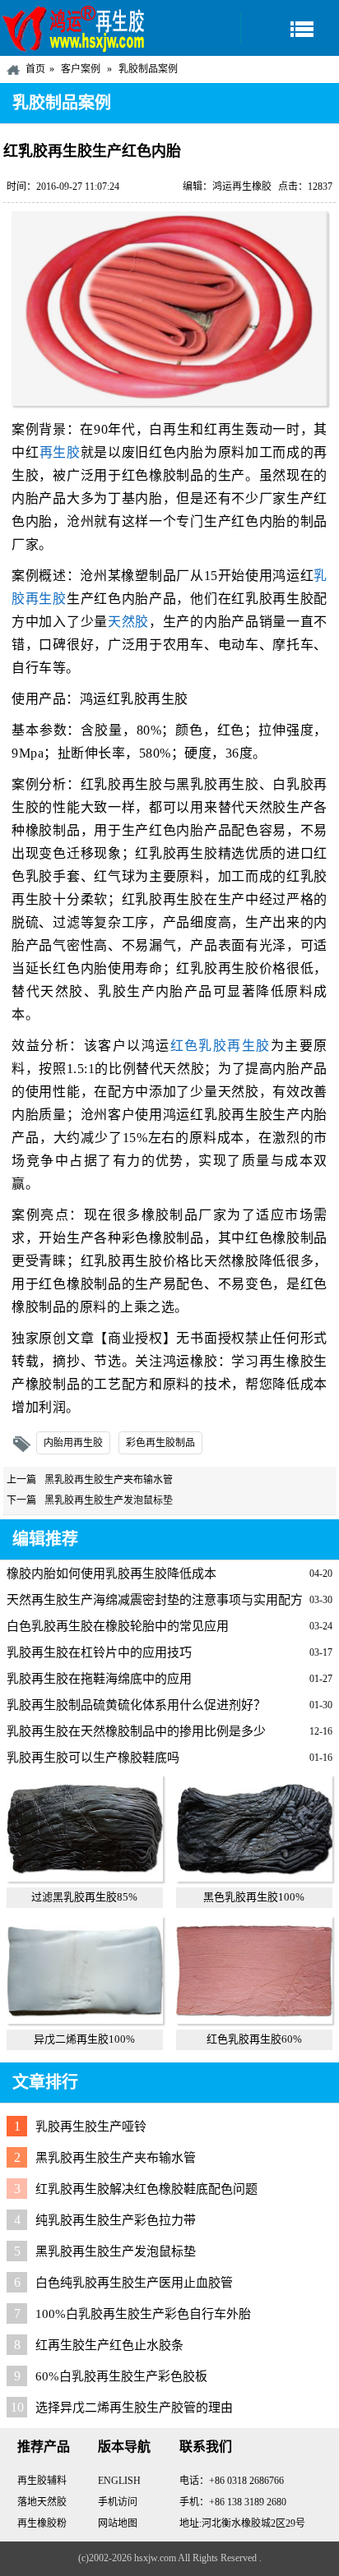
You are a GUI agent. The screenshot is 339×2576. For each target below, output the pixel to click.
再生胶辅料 (42, 2481)
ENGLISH (119, 2481)
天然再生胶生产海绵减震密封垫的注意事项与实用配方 (155, 1600)
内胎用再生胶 (73, 1443)
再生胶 (60, 452)
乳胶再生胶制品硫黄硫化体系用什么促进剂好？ (136, 1705)
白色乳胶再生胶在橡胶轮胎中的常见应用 (118, 1626)
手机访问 (118, 2502)
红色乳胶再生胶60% (254, 2039)
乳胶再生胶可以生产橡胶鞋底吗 (93, 1758)
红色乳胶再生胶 (221, 1046)
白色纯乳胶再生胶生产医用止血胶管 (134, 2283)
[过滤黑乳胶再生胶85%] (85, 1878)
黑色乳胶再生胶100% (254, 1897)
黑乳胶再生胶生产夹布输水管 (109, 1480)
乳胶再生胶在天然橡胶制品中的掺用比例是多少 (136, 1731)
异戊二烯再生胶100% (84, 2039)
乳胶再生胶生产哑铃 (91, 2127)
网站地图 (118, 2523)
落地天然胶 (42, 2502)
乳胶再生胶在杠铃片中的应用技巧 (99, 1652)
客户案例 (81, 69)
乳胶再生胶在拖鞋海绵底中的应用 (99, 1679)
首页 (35, 69)
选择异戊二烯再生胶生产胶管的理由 (134, 2408)
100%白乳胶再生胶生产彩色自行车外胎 (143, 2314)
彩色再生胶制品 (160, 1443)
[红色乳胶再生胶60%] (254, 2020)
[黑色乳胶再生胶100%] (254, 1878)
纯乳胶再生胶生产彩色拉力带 (116, 2220)
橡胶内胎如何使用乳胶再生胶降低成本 (111, 1574)
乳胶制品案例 (148, 69)
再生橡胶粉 (42, 2523)
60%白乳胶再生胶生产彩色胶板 (121, 2376)
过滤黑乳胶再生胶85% (84, 1897)
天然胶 (128, 622)
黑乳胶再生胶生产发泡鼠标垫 (109, 1500)
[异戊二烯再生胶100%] (85, 2020)
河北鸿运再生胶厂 (74, 28)
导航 (290, 28)
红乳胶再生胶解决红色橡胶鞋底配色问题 (146, 2189)
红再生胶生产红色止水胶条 (109, 2345)
